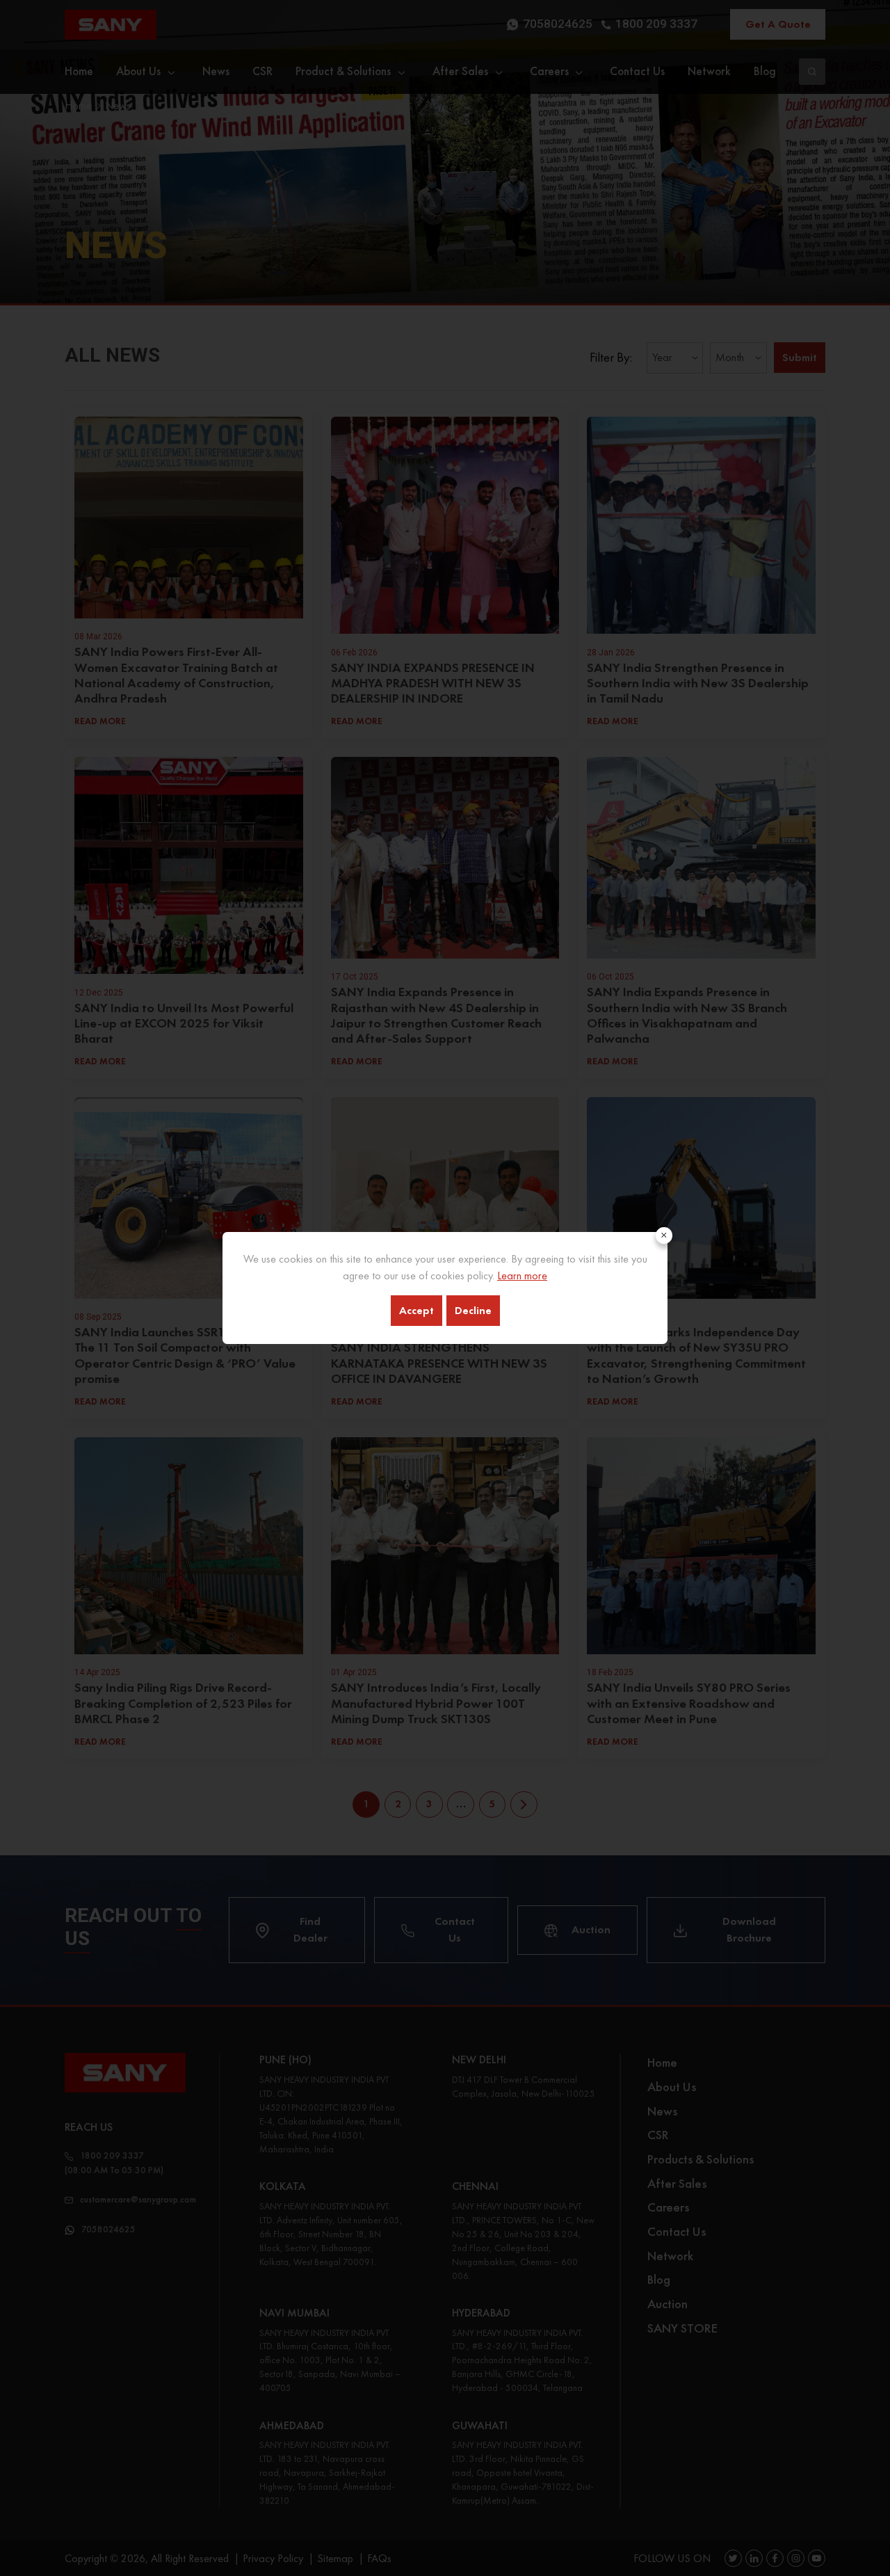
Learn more (522, 1275)
